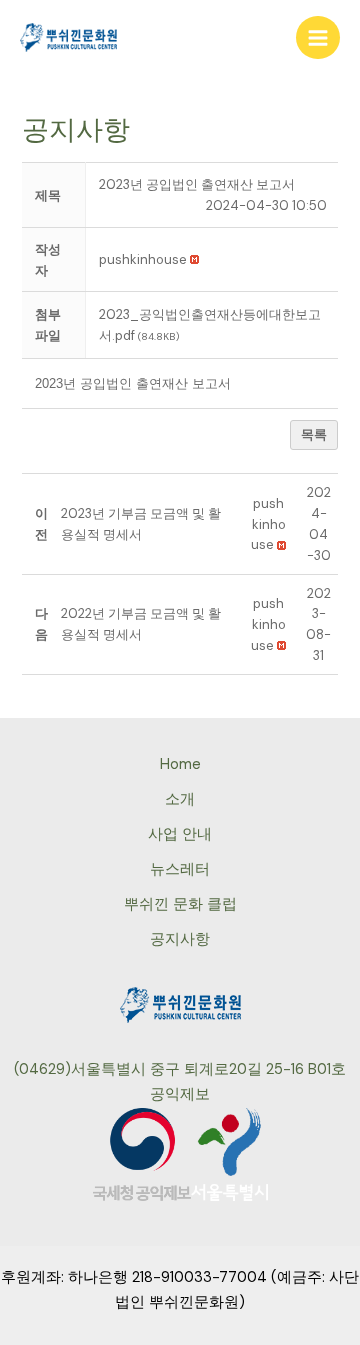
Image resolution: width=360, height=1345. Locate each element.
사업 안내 (180, 834)
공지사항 (180, 939)
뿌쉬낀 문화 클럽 (180, 904)
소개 (180, 799)
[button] (143, 259)
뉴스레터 (180, 869)
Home (180, 764)
